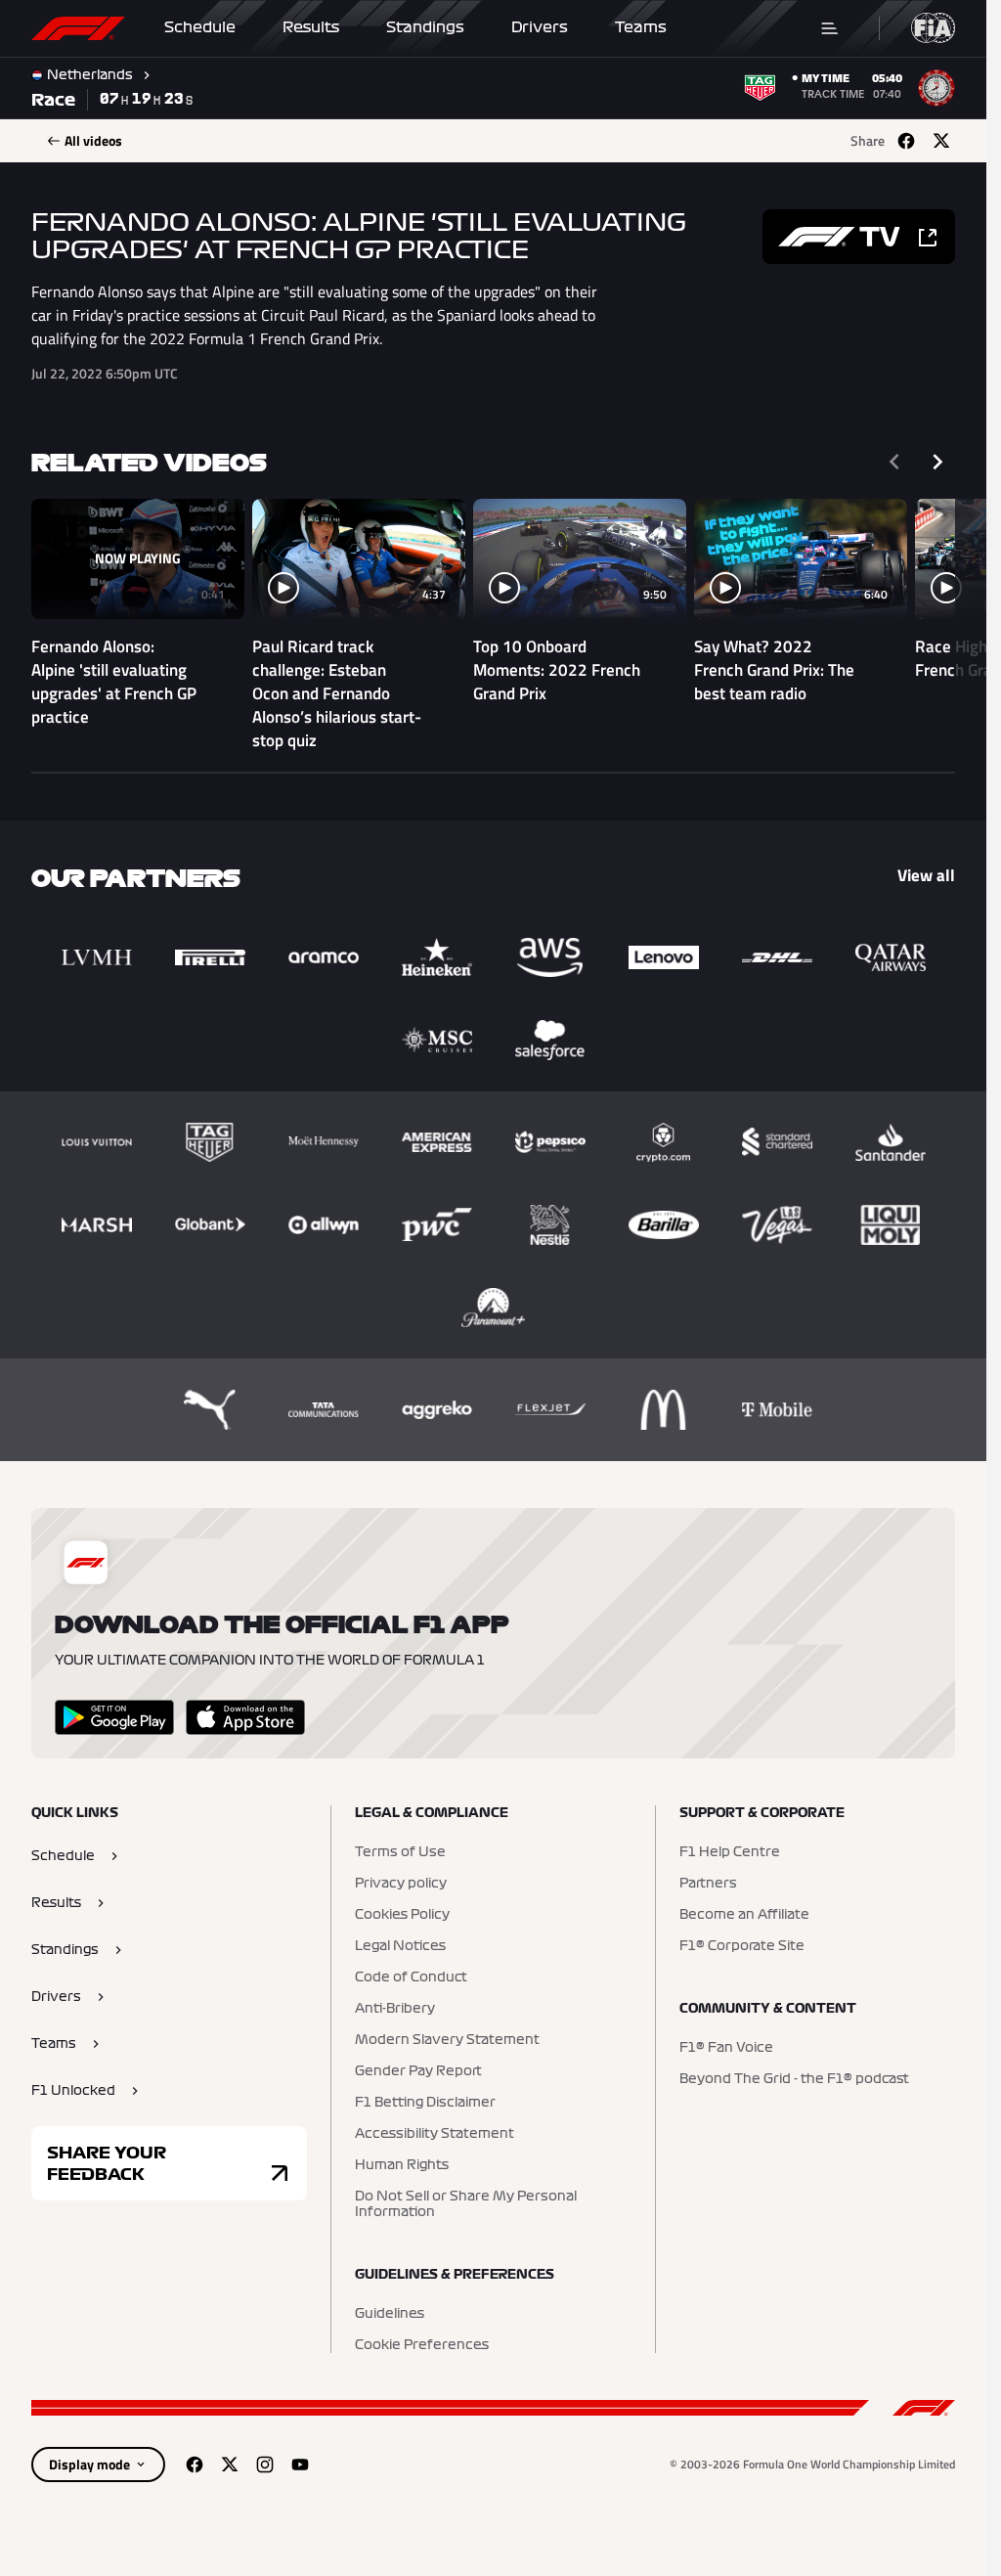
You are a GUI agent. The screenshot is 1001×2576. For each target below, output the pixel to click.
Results (311, 27)
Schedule (200, 27)
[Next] (937, 462)
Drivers (540, 27)
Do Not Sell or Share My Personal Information (466, 2204)
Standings (425, 27)
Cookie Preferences (422, 2345)
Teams (641, 27)
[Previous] (894, 462)
